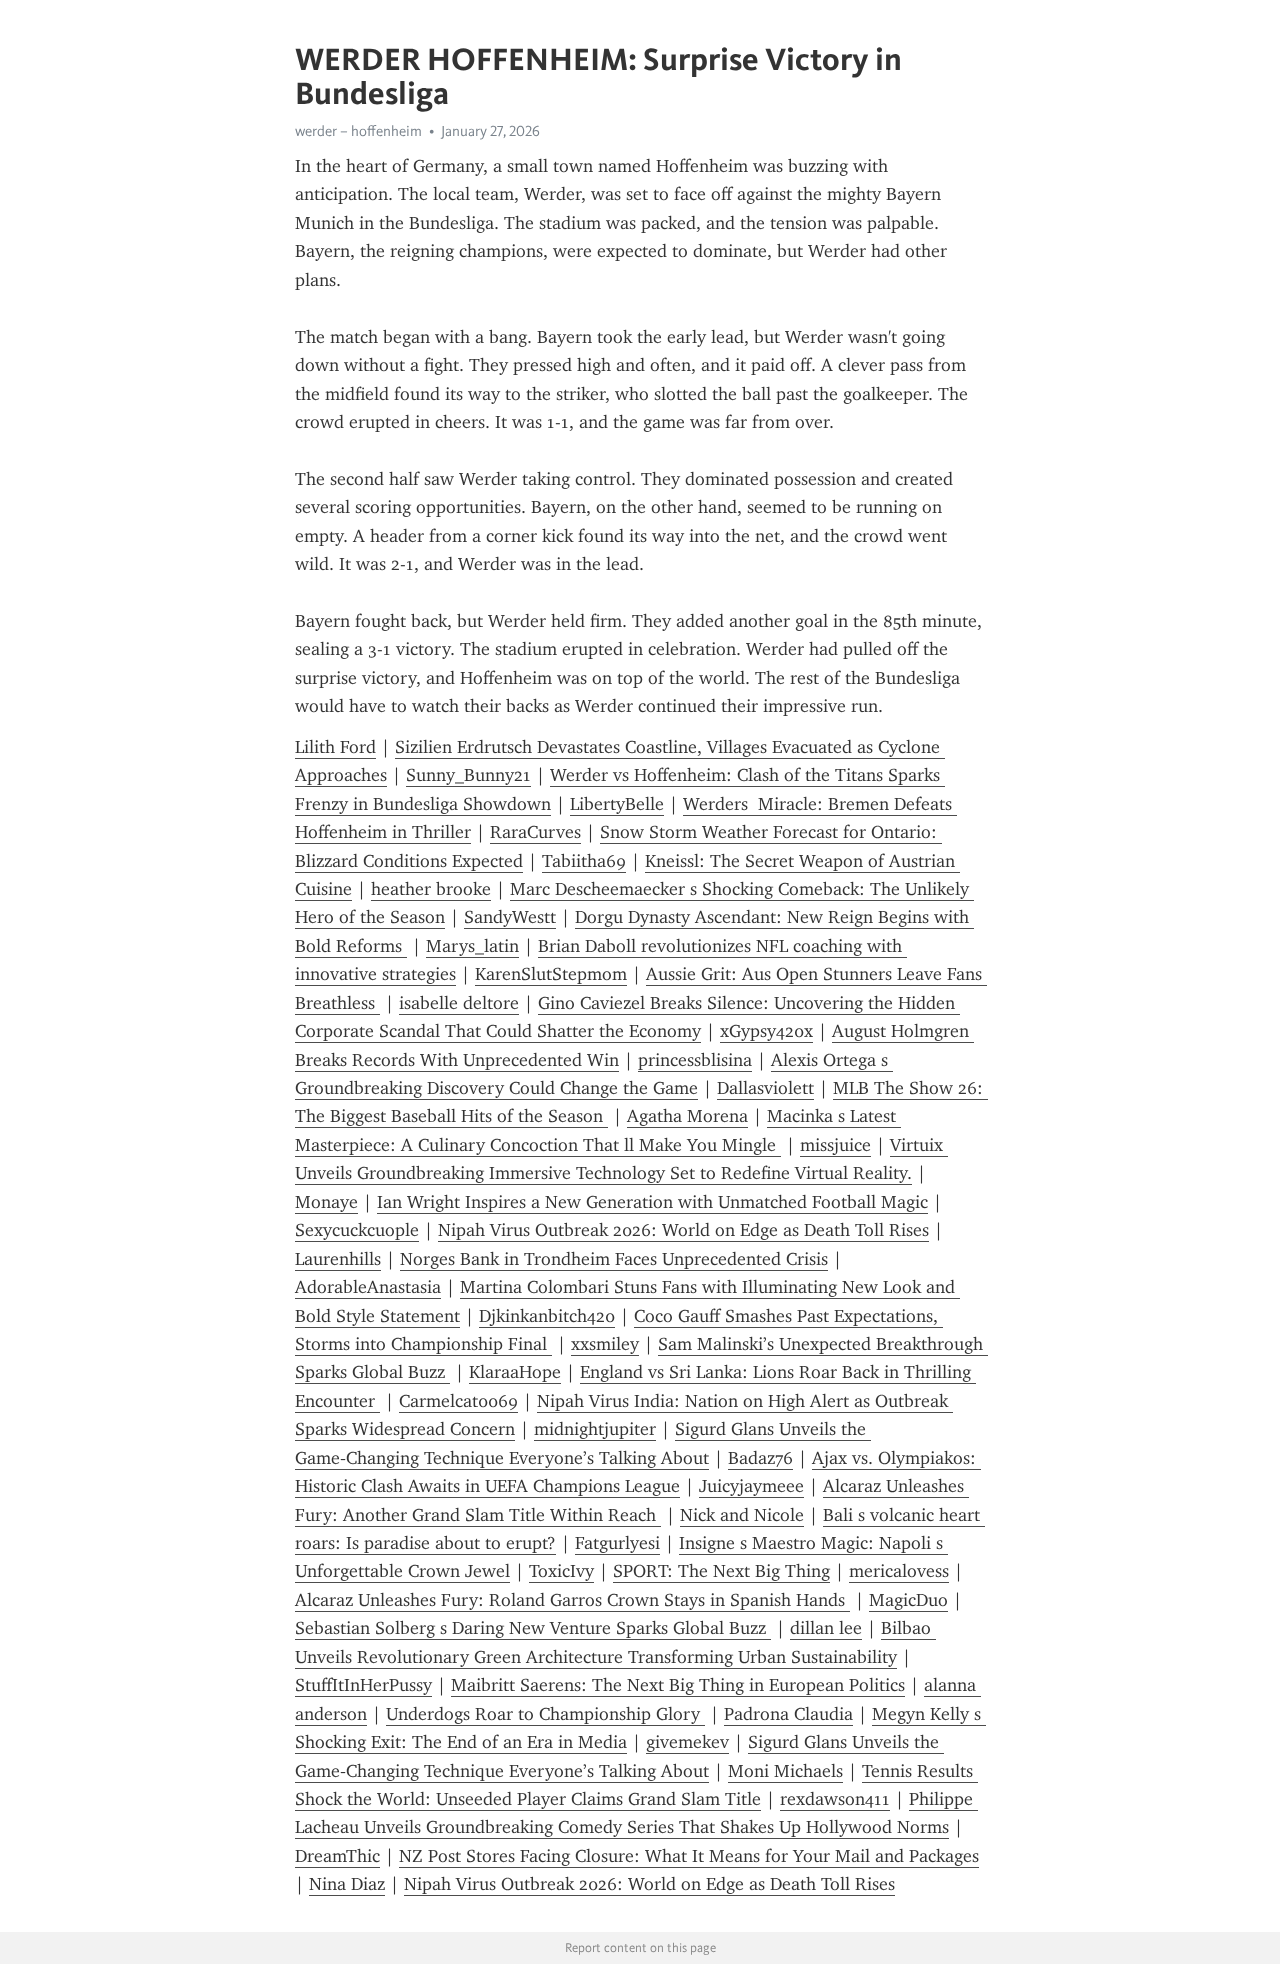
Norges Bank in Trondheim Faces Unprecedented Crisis (614, 1259)
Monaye (326, 1202)
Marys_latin (472, 946)
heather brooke (431, 889)
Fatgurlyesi (617, 1543)
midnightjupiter (595, 1429)
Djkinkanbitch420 (547, 1316)
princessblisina (695, 1060)
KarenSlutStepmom (551, 974)
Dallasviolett (765, 1088)
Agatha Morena (687, 1116)
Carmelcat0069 (458, 1401)
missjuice (835, 1145)
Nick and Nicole (742, 1515)
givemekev (687, 1742)
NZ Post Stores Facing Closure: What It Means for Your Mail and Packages (689, 1856)
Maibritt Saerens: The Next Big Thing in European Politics (678, 1685)
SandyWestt (510, 917)
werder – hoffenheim (358, 131)
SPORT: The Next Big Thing (721, 1571)
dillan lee (826, 1628)
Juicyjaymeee (751, 1486)
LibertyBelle (617, 804)
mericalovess (899, 1571)
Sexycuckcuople (357, 1230)
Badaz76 (760, 1458)
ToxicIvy (561, 1571)
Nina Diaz (347, 1884)
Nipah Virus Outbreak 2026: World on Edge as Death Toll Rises (683, 1230)
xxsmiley (605, 1344)
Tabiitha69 (584, 861)
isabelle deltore (459, 1003)
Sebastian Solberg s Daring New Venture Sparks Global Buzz (533, 1628)
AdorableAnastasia (368, 1287)
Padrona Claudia (788, 1714)
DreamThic (337, 1856)
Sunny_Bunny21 (468, 775)
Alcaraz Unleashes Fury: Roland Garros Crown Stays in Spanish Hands (572, 1600)
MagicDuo (908, 1600)
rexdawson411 (835, 1799)
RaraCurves (535, 832)
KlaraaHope (515, 1372)
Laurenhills (338, 1259)
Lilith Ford (335, 747)
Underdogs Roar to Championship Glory (545, 1714)
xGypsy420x (766, 1031)
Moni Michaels (785, 1771)
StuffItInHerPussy (363, 1685)
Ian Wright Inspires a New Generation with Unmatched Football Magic (652, 1202)
